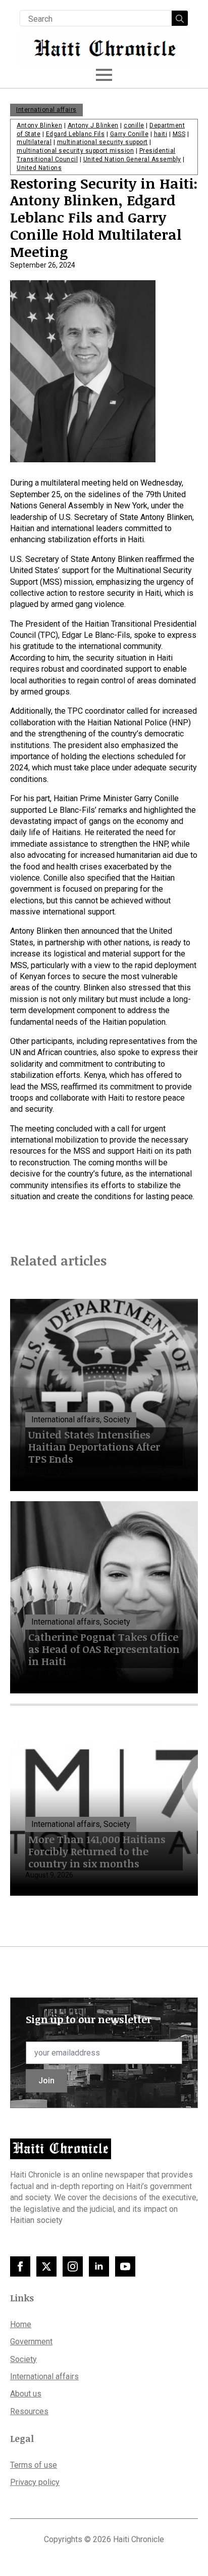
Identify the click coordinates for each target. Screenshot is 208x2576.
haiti (161, 134)
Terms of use (34, 2465)
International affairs (46, 110)
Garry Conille (129, 134)
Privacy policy (35, 2482)
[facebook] (20, 2266)
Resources (29, 2411)
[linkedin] (99, 2266)
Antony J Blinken (93, 125)
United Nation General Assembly (132, 159)
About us (26, 2394)
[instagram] (73, 2266)
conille (134, 125)
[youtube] (125, 2266)
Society (23, 2359)
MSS (179, 134)
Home (21, 2324)
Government (31, 2342)
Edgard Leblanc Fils (75, 134)
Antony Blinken (39, 125)
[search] (180, 19)
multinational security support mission (75, 151)
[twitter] (46, 2266)
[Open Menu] (104, 75)
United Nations (39, 168)
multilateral (34, 142)
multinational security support (102, 142)
